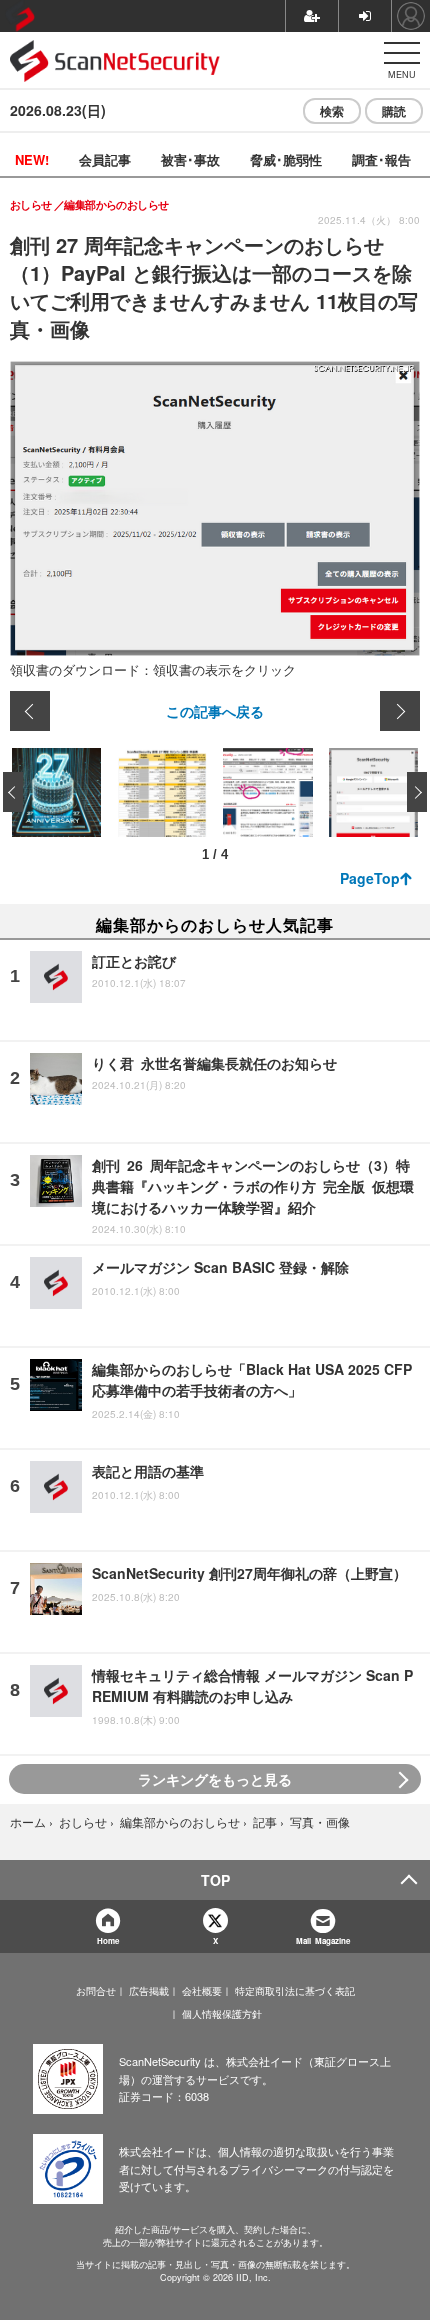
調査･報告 (381, 159)
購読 (394, 111)
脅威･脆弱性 (286, 159)
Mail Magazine (323, 1940)
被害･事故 (190, 159)
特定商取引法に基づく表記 (295, 1991)
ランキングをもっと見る (215, 1779)
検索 (332, 111)
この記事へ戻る (215, 711)
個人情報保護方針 (222, 2014)
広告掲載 (149, 1991)
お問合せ (96, 1991)
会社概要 (202, 1991)
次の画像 (400, 711)
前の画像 (30, 711)
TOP (215, 1880)
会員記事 (105, 159)
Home (108, 1940)
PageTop (370, 878)
